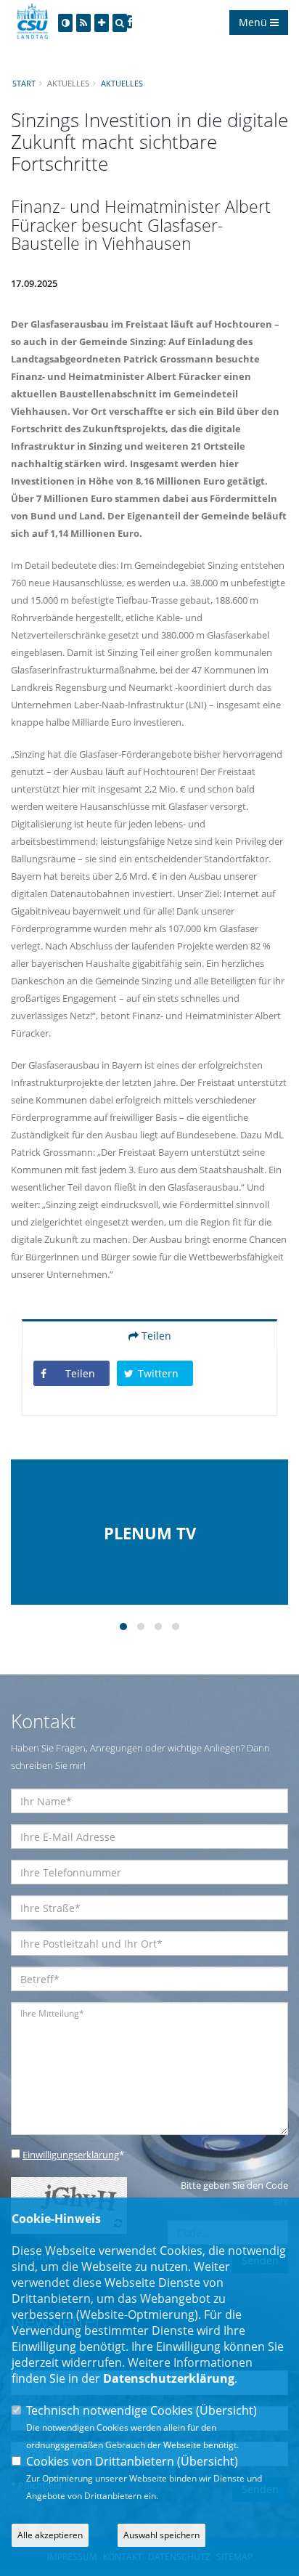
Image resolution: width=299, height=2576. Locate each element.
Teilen (155, 1336)
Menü (254, 22)
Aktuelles (122, 83)
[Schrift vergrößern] (102, 23)
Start (24, 83)
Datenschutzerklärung (169, 2378)
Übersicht (226, 2410)
